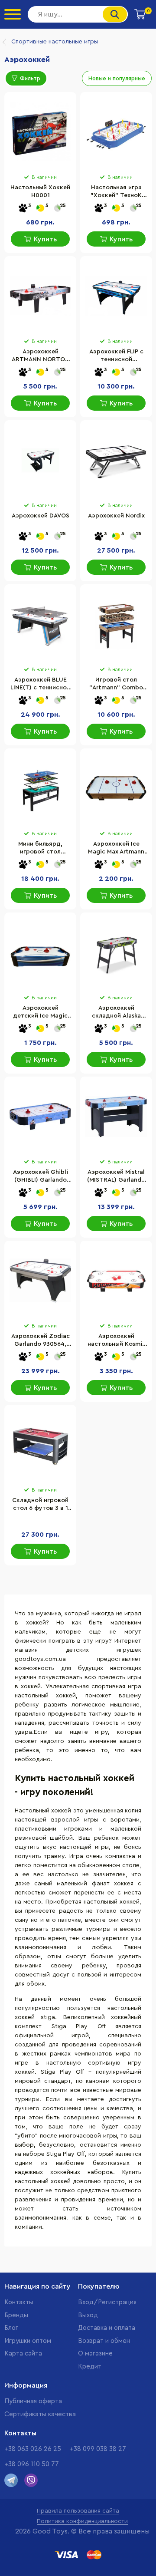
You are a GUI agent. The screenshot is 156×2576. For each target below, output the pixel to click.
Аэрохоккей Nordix (116, 516)
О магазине (95, 2354)
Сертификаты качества (40, 2414)
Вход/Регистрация (107, 2302)
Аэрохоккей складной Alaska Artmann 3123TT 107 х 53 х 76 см (116, 1013)
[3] (23, 209)
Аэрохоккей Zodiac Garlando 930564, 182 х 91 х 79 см (41, 1341)
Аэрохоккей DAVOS (41, 516)
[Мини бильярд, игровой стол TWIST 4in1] (40, 788)
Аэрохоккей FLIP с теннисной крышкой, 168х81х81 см (116, 356)
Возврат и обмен (104, 2341)
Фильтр (30, 78)
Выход (88, 2315)
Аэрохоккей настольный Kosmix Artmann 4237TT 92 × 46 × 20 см (116, 1341)
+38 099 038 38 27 (98, 2449)
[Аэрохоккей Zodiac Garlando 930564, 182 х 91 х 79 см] (40, 1281)
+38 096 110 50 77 (32, 2464)
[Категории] (13, 14)
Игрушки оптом (28, 2341)
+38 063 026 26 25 (33, 2449)
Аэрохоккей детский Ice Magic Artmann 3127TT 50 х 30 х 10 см (40, 1013)
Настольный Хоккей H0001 (40, 191)
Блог (11, 2328)
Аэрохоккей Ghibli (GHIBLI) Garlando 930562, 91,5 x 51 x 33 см (41, 1177)
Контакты (19, 2302)
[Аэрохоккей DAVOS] (40, 460)
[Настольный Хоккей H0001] (40, 132)
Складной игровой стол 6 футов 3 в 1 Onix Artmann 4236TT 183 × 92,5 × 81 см (40, 1505)
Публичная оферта (33, 2401)
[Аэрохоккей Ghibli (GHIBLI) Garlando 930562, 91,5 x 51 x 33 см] (40, 1117)
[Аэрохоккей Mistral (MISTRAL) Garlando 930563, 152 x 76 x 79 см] (116, 1117)
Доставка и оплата (107, 2328)
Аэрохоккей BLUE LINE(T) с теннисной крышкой (40, 685)
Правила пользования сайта (78, 2511)
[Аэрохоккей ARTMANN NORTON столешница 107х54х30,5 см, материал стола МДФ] (40, 296)
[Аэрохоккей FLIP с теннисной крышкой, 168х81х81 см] (116, 296)
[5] (40, 209)
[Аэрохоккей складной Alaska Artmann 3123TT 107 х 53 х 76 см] (116, 952)
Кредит (90, 2367)
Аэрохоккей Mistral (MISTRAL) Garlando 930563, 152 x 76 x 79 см (116, 1177)
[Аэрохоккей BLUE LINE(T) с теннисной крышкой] (40, 624)
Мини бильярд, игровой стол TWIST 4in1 (40, 849)
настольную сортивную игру (94, 2063)
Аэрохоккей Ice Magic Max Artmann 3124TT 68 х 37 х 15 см (116, 849)
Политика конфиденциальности (82, 2521)
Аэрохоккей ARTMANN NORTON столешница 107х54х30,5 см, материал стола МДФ (41, 356)
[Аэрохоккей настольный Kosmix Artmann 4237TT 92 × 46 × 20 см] (116, 1281)
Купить (45, 239)
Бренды (16, 2315)
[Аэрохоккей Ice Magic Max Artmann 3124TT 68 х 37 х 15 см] (116, 788)
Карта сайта (23, 2354)
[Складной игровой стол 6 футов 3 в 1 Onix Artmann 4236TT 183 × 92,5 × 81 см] (40, 1445)
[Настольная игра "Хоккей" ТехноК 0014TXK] (116, 132)
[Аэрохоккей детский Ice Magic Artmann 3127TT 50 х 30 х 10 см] (40, 952)
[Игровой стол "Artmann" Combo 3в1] (116, 624)
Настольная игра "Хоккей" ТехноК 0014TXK (116, 192)
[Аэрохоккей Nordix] (116, 460)
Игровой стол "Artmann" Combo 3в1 (116, 685)
